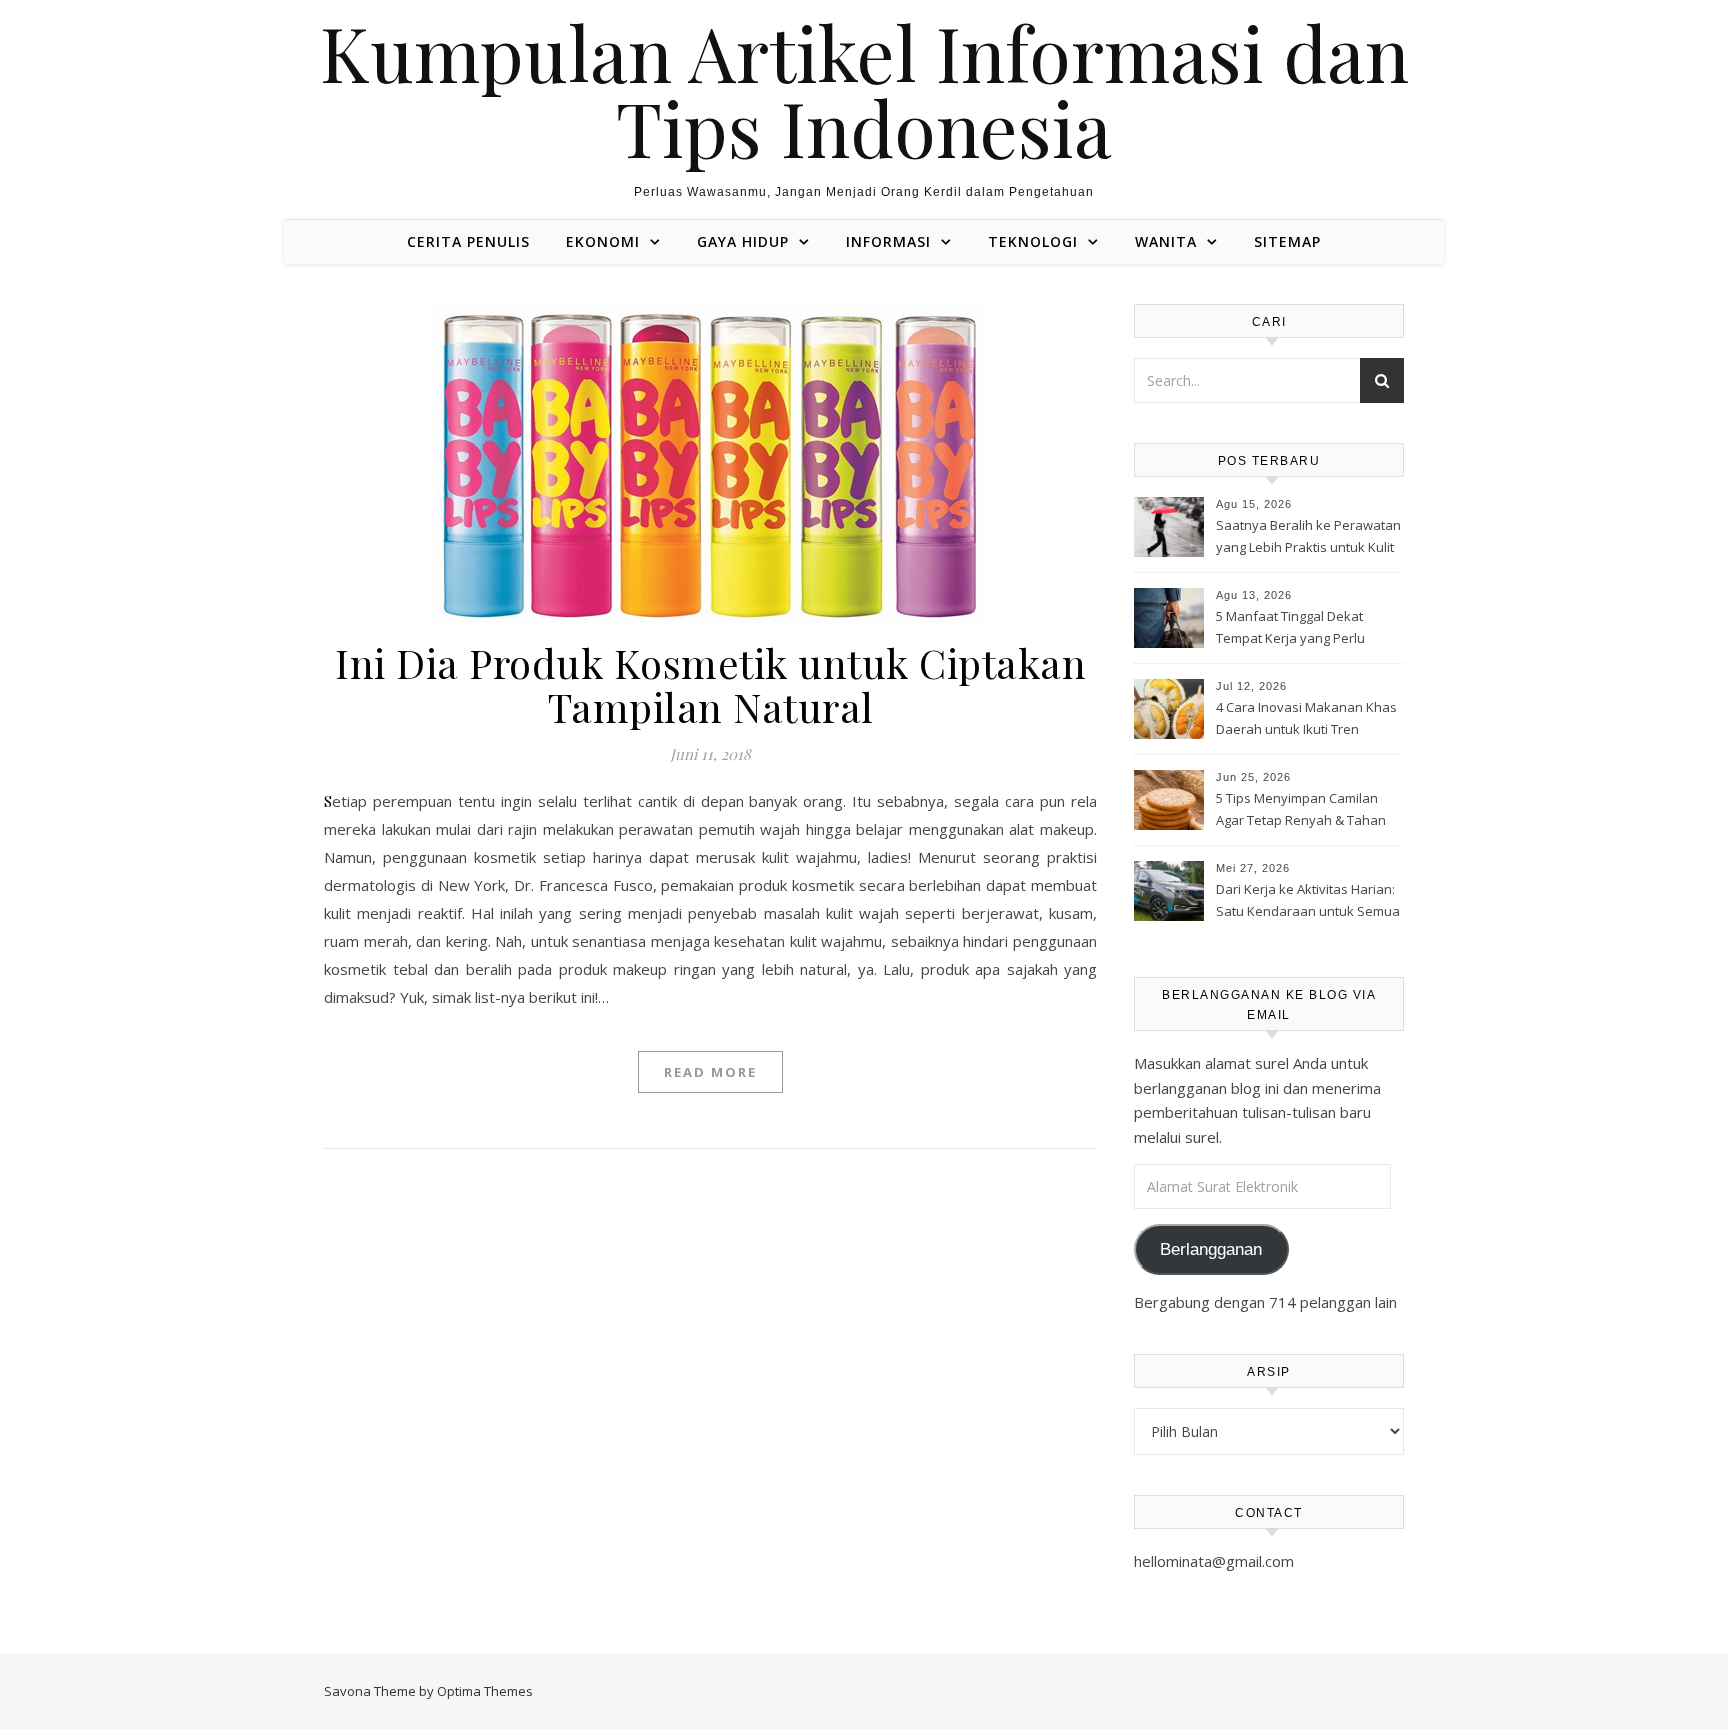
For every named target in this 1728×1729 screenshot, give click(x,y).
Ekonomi (603, 241)
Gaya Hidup (743, 241)
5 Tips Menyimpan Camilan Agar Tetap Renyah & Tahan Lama (1301, 811)
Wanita (1166, 241)
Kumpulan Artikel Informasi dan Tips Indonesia (864, 90)
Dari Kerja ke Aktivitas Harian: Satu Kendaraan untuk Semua (1308, 900)
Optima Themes (485, 1691)
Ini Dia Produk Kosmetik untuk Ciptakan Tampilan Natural (710, 684)
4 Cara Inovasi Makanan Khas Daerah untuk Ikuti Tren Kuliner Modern (1306, 720)
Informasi (888, 241)
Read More (710, 1072)
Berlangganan (1211, 1249)
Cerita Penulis (468, 241)
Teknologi (1033, 241)
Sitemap (1287, 241)
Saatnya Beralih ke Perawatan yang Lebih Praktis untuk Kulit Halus (1308, 538)
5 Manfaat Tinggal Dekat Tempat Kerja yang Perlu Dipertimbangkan (1290, 629)
